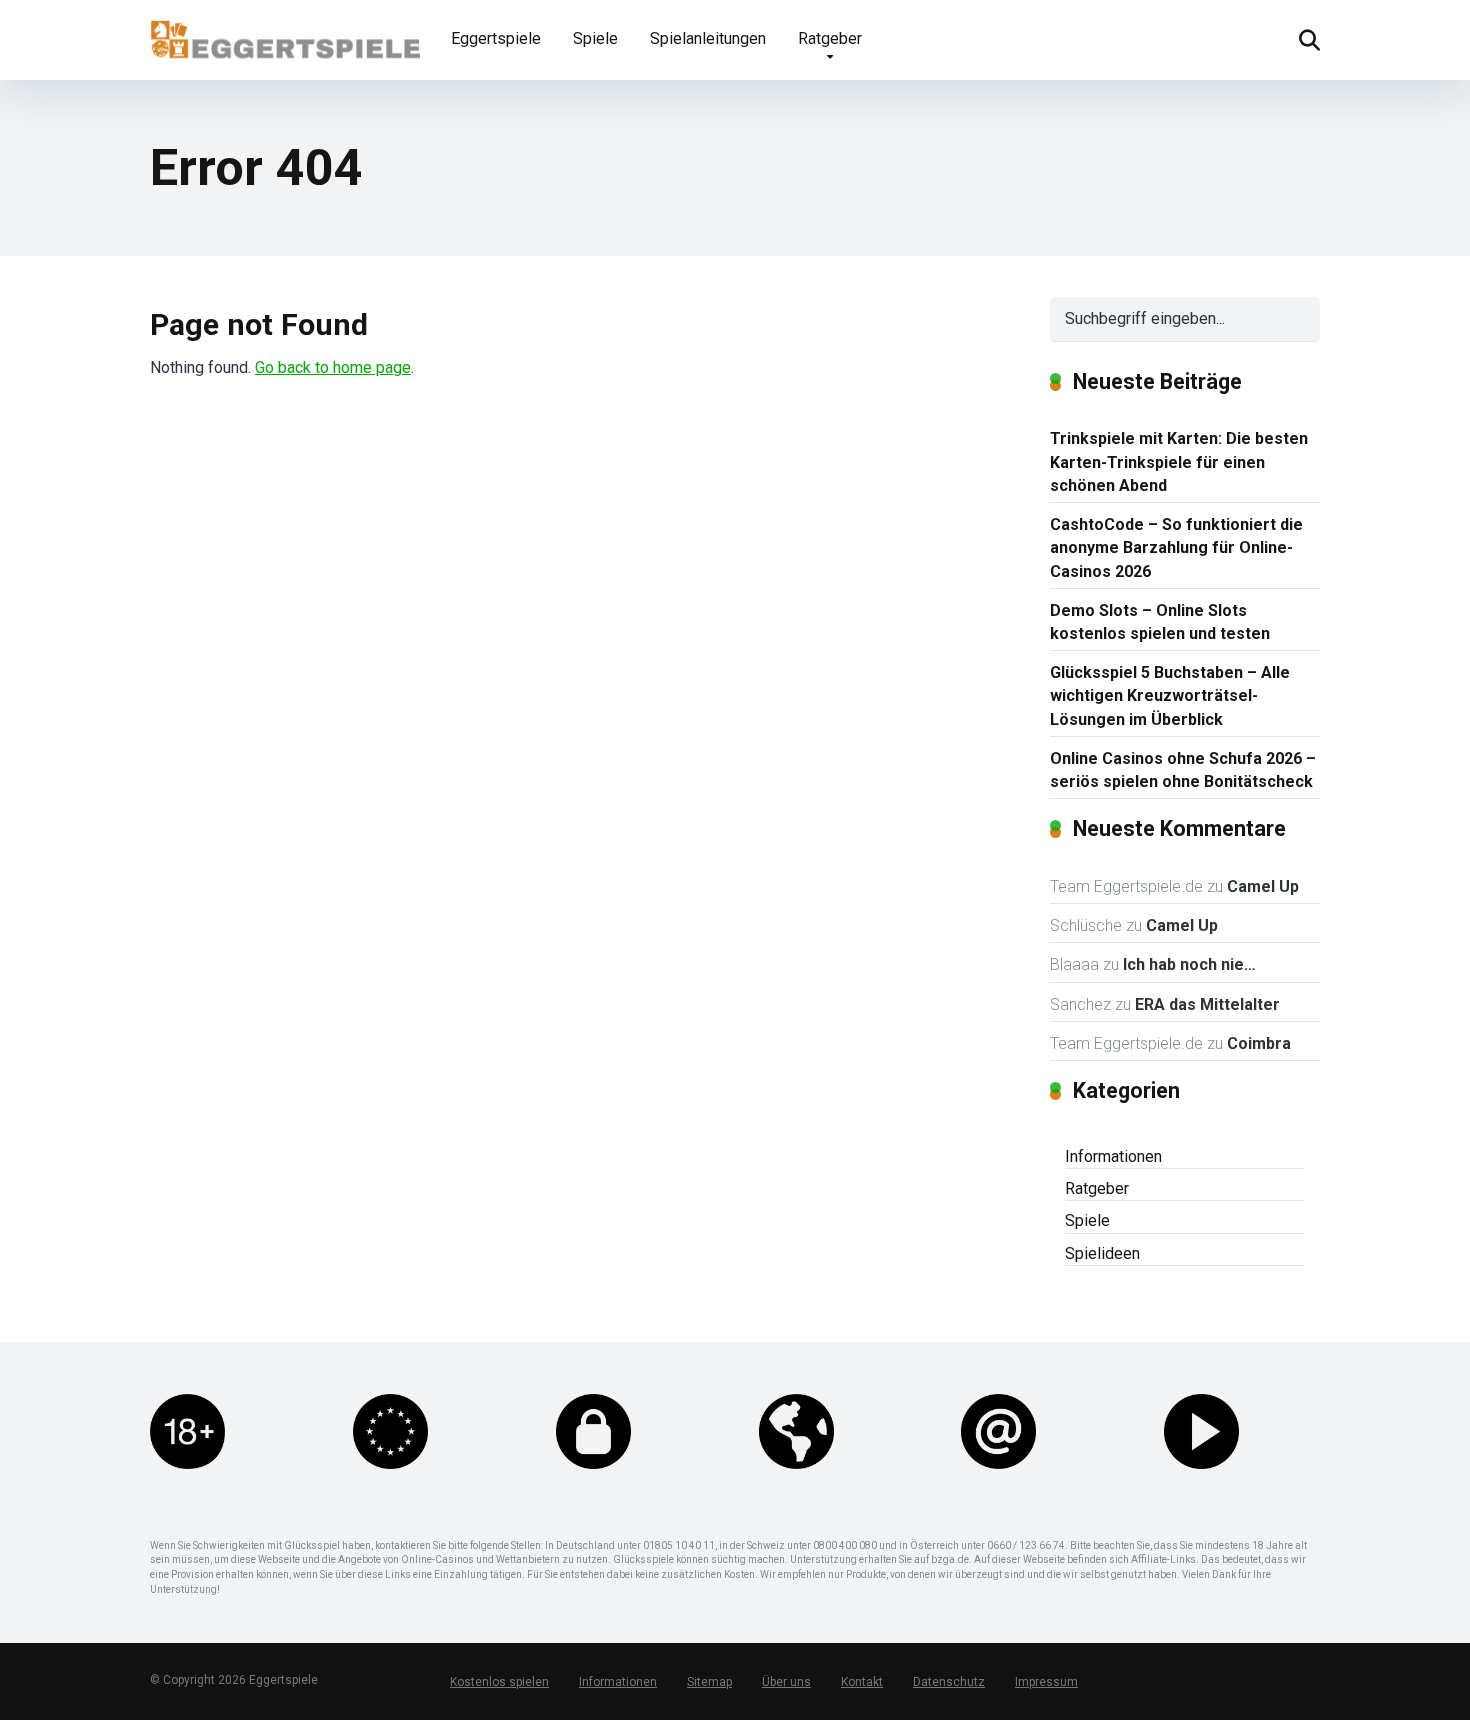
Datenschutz (949, 1682)
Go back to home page (333, 367)
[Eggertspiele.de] (285, 32)
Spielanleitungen (708, 38)
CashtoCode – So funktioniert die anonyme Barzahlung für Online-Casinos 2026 (1176, 547)
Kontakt (862, 1682)
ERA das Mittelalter (1207, 1004)
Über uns (786, 1682)
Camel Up (1263, 886)
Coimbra (1259, 1043)
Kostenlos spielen (499, 1682)
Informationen (1113, 1156)
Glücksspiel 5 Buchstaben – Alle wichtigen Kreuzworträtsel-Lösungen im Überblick (1170, 695)
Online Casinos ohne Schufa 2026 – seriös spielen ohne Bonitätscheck (1183, 770)
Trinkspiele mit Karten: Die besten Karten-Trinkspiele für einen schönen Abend (1179, 461)
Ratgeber (830, 38)
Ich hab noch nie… (1189, 964)
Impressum (1046, 1682)
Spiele (595, 38)
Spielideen (1102, 1253)
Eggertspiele (496, 38)
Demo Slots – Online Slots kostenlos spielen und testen (1160, 622)
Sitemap (709, 1682)
